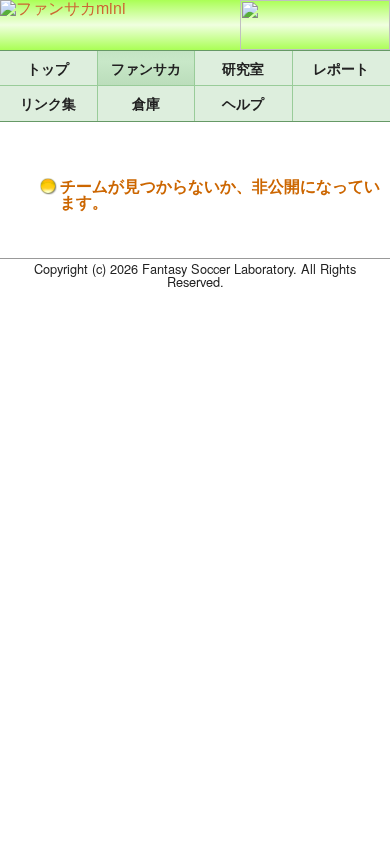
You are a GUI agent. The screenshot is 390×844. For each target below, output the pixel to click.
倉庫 (146, 103)
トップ (48, 68)
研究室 (243, 68)
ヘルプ (243, 103)
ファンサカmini (146, 68)
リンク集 (48, 103)
